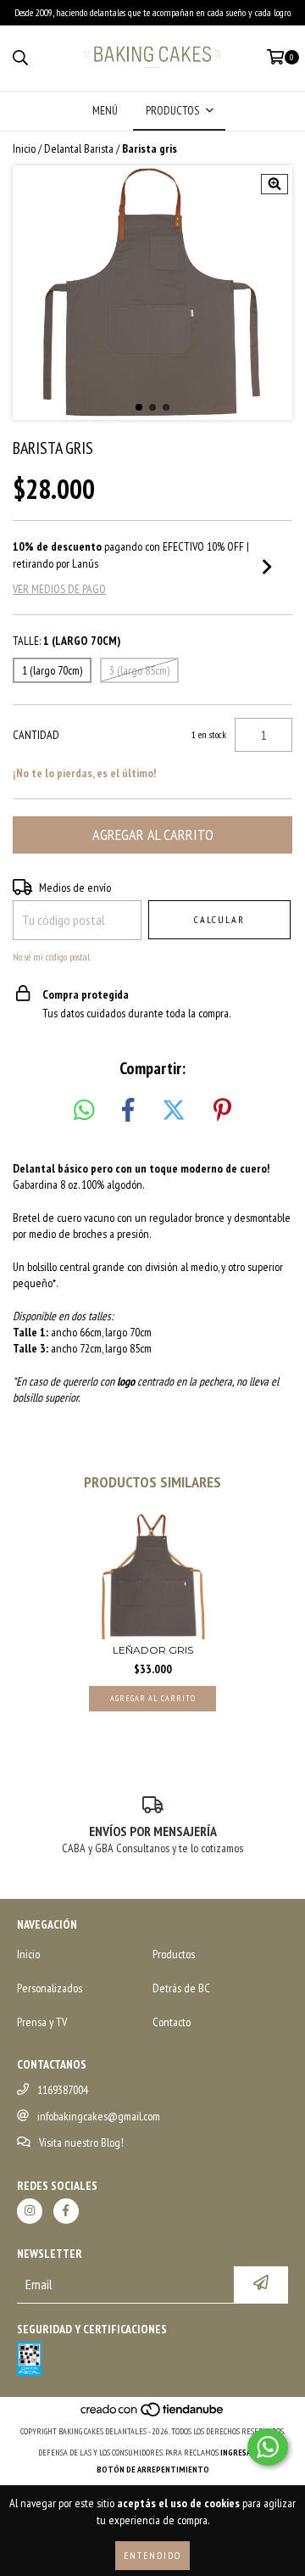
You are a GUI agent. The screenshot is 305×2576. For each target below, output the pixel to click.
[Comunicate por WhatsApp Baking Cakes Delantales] (268, 2447)
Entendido (152, 2555)
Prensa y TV (42, 2022)
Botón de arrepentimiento (153, 2470)
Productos (174, 1954)
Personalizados (50, 1988)
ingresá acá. (244, 2453)
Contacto (172, 2022)
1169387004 (63, 2090)
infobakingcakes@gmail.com (99, 2116)
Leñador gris (153, 1650)
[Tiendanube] (153, 2414)
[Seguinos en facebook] (66, 2211)
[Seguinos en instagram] (30, 2211)
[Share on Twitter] (174, 1111)
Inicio (24, 148)
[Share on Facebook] (128, 1111)
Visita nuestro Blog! (81, 2142)
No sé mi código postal (51, 957)
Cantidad (36, 735)
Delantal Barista (79, 148)
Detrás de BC (181, 1988)
